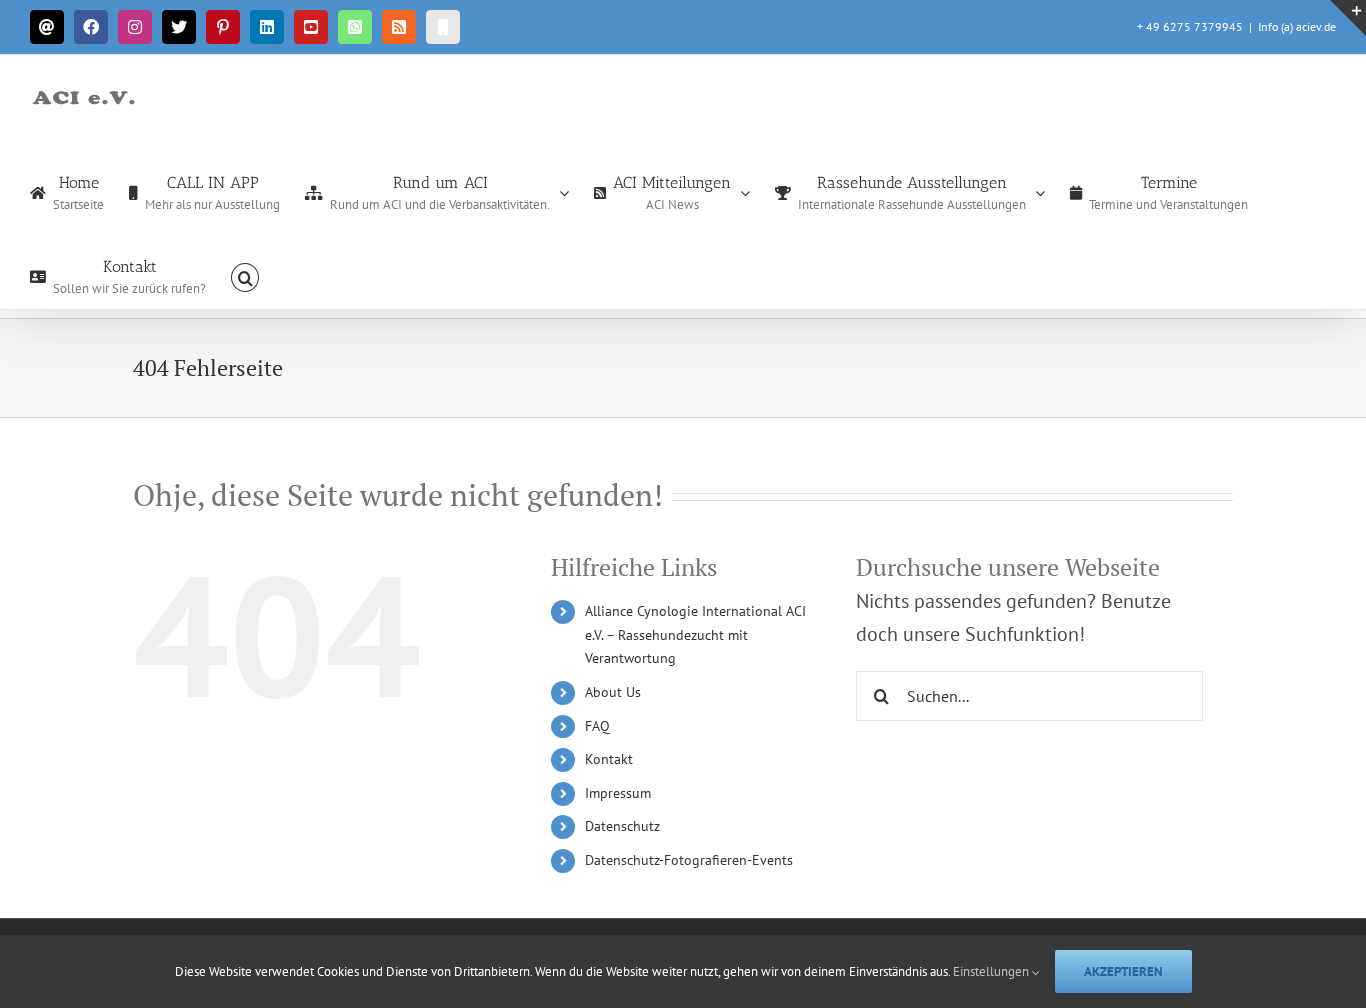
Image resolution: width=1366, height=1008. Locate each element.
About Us (613, 692)
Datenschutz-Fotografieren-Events (689, 860)
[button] (245, 276)
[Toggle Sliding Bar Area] (1348, 18)
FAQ (597, 726)
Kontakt (609, 759)
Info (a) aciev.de (1297, 26)
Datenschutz (622, 826)
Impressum (618, 793)
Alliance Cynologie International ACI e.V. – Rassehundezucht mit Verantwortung (695, 635)
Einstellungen (992, 971)
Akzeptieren (1123, 971)
